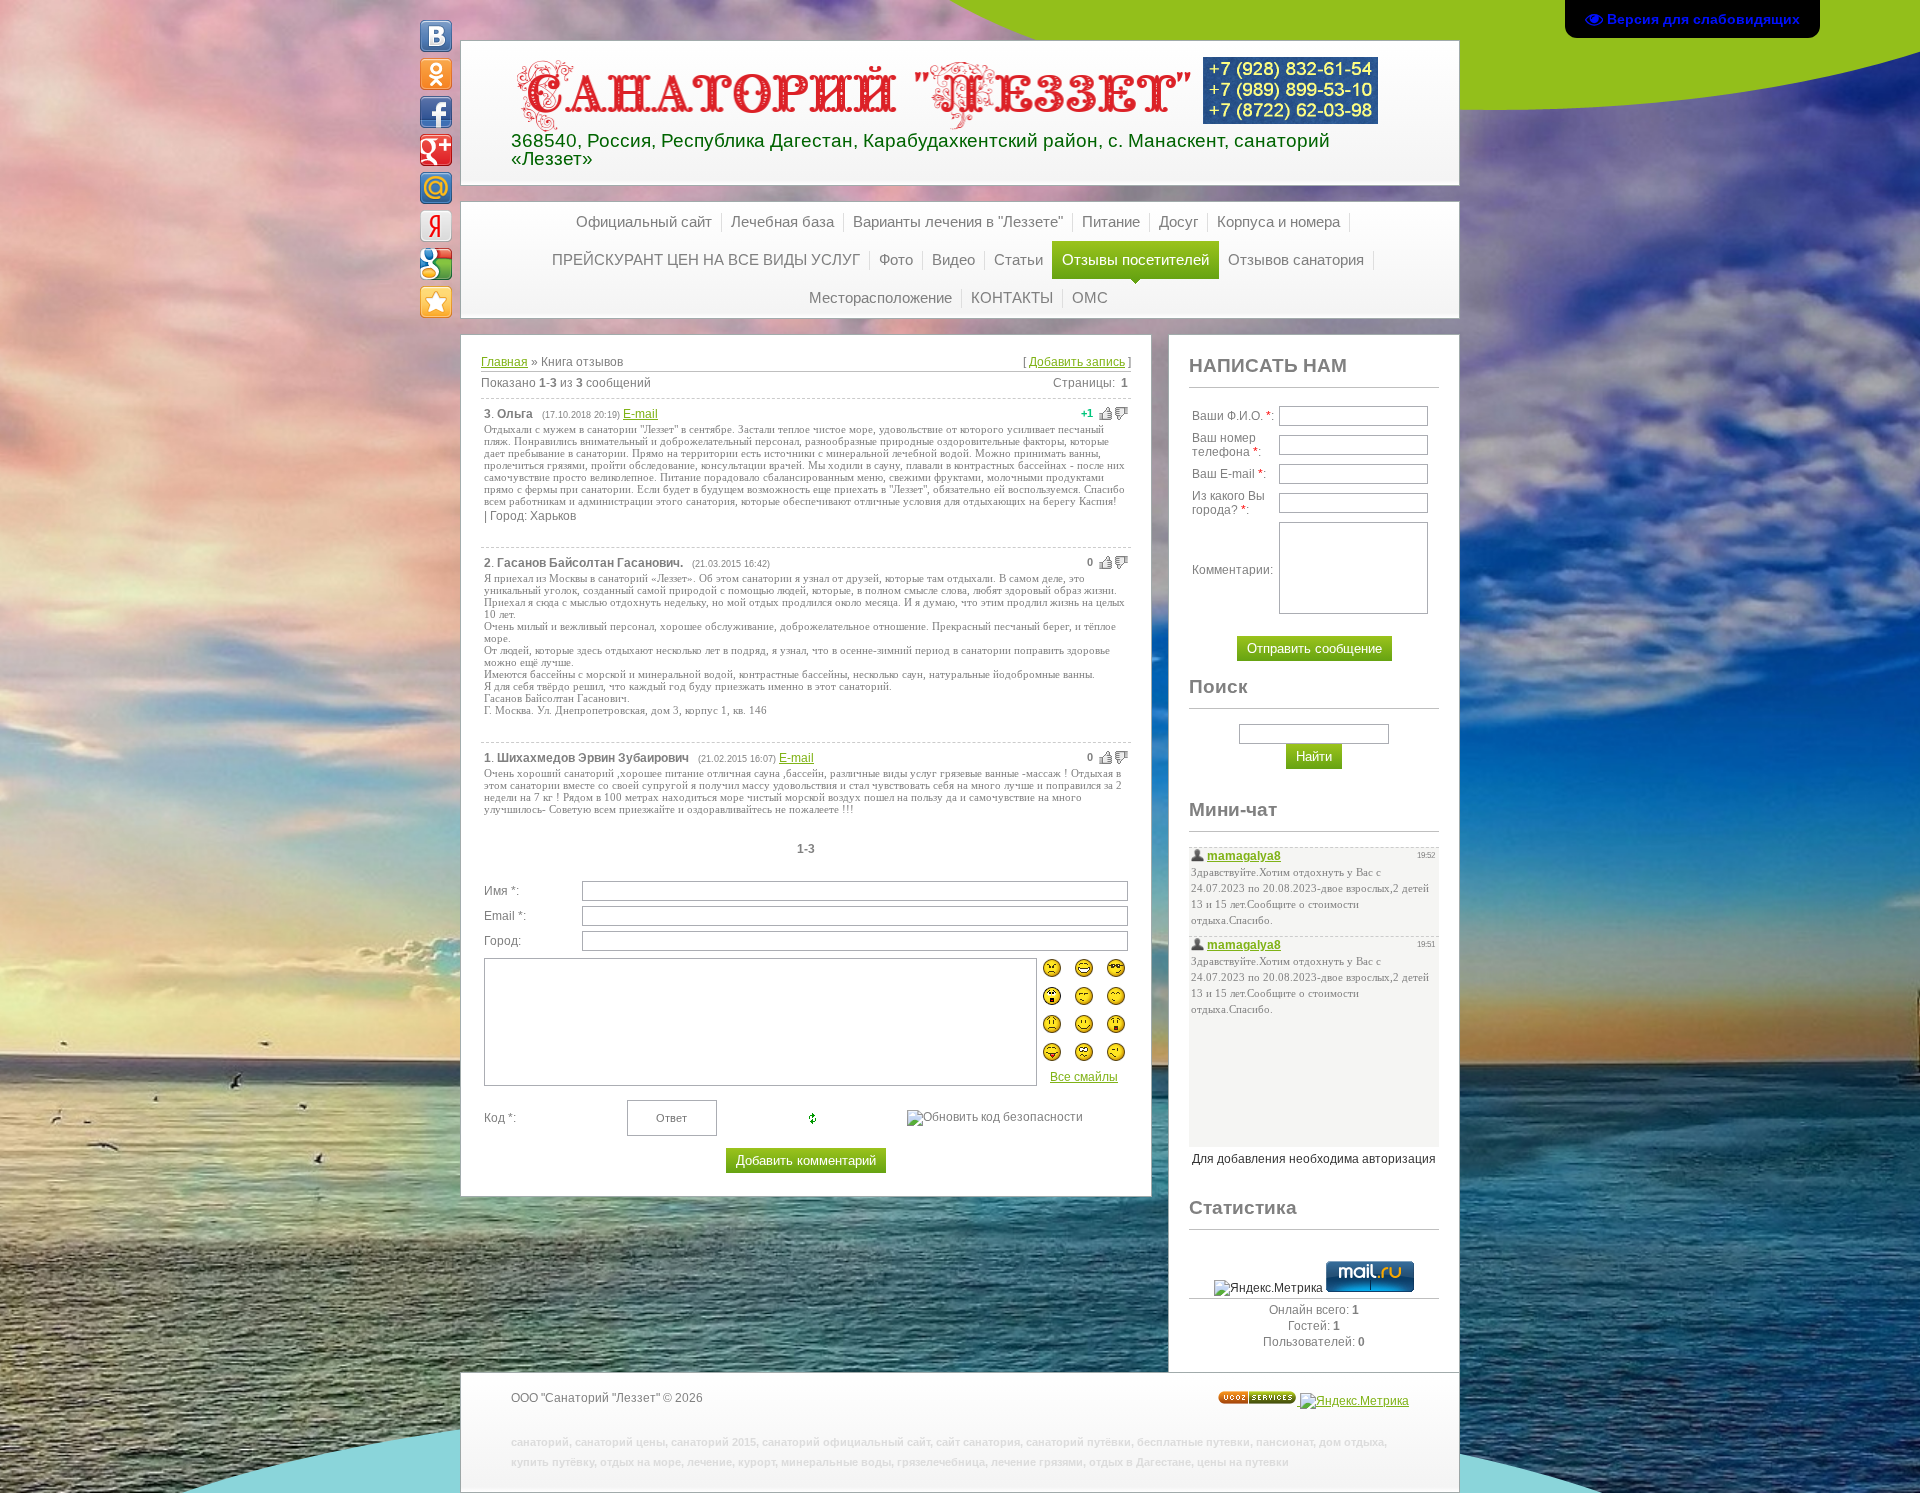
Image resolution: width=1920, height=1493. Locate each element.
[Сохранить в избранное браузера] (436, 302)
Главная (504, 362)
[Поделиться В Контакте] (436, 36)
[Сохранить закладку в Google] (436, 264)
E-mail (640, 414)
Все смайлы (1084, 1077)
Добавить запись (1077, 362)
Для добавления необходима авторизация (1314, 1159)
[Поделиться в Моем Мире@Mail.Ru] (436, 188)
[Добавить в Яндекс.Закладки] (436, 226)
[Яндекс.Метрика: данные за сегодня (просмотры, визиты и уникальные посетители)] (1268, 1288)
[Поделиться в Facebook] (436, 112)
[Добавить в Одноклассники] (436, 74)
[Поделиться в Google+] (436, 150)
